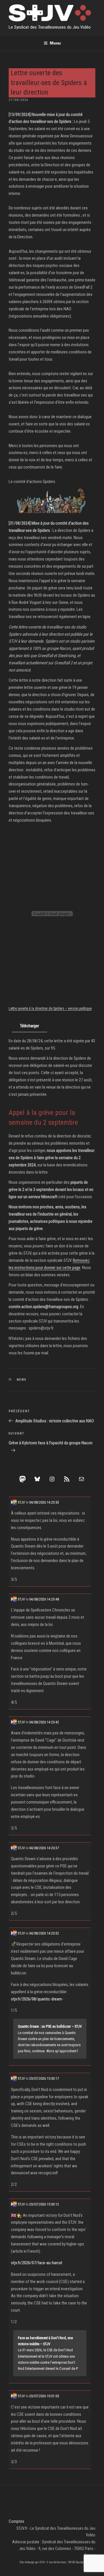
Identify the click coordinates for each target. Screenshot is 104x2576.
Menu (55, 43)
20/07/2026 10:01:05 (44, 2396)
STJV (21, 1502)
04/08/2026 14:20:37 (44, 1848)
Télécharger (29, 1026)
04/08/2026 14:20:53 (44, 1502)
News (22, 1380)
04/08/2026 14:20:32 (44, 1933)
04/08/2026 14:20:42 (44, 1722)
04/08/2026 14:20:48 (44, 1599)
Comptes (16, 2521)
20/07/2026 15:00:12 (44, 2204)
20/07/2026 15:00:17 (44, 2078)
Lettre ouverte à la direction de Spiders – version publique (50, 1008)
